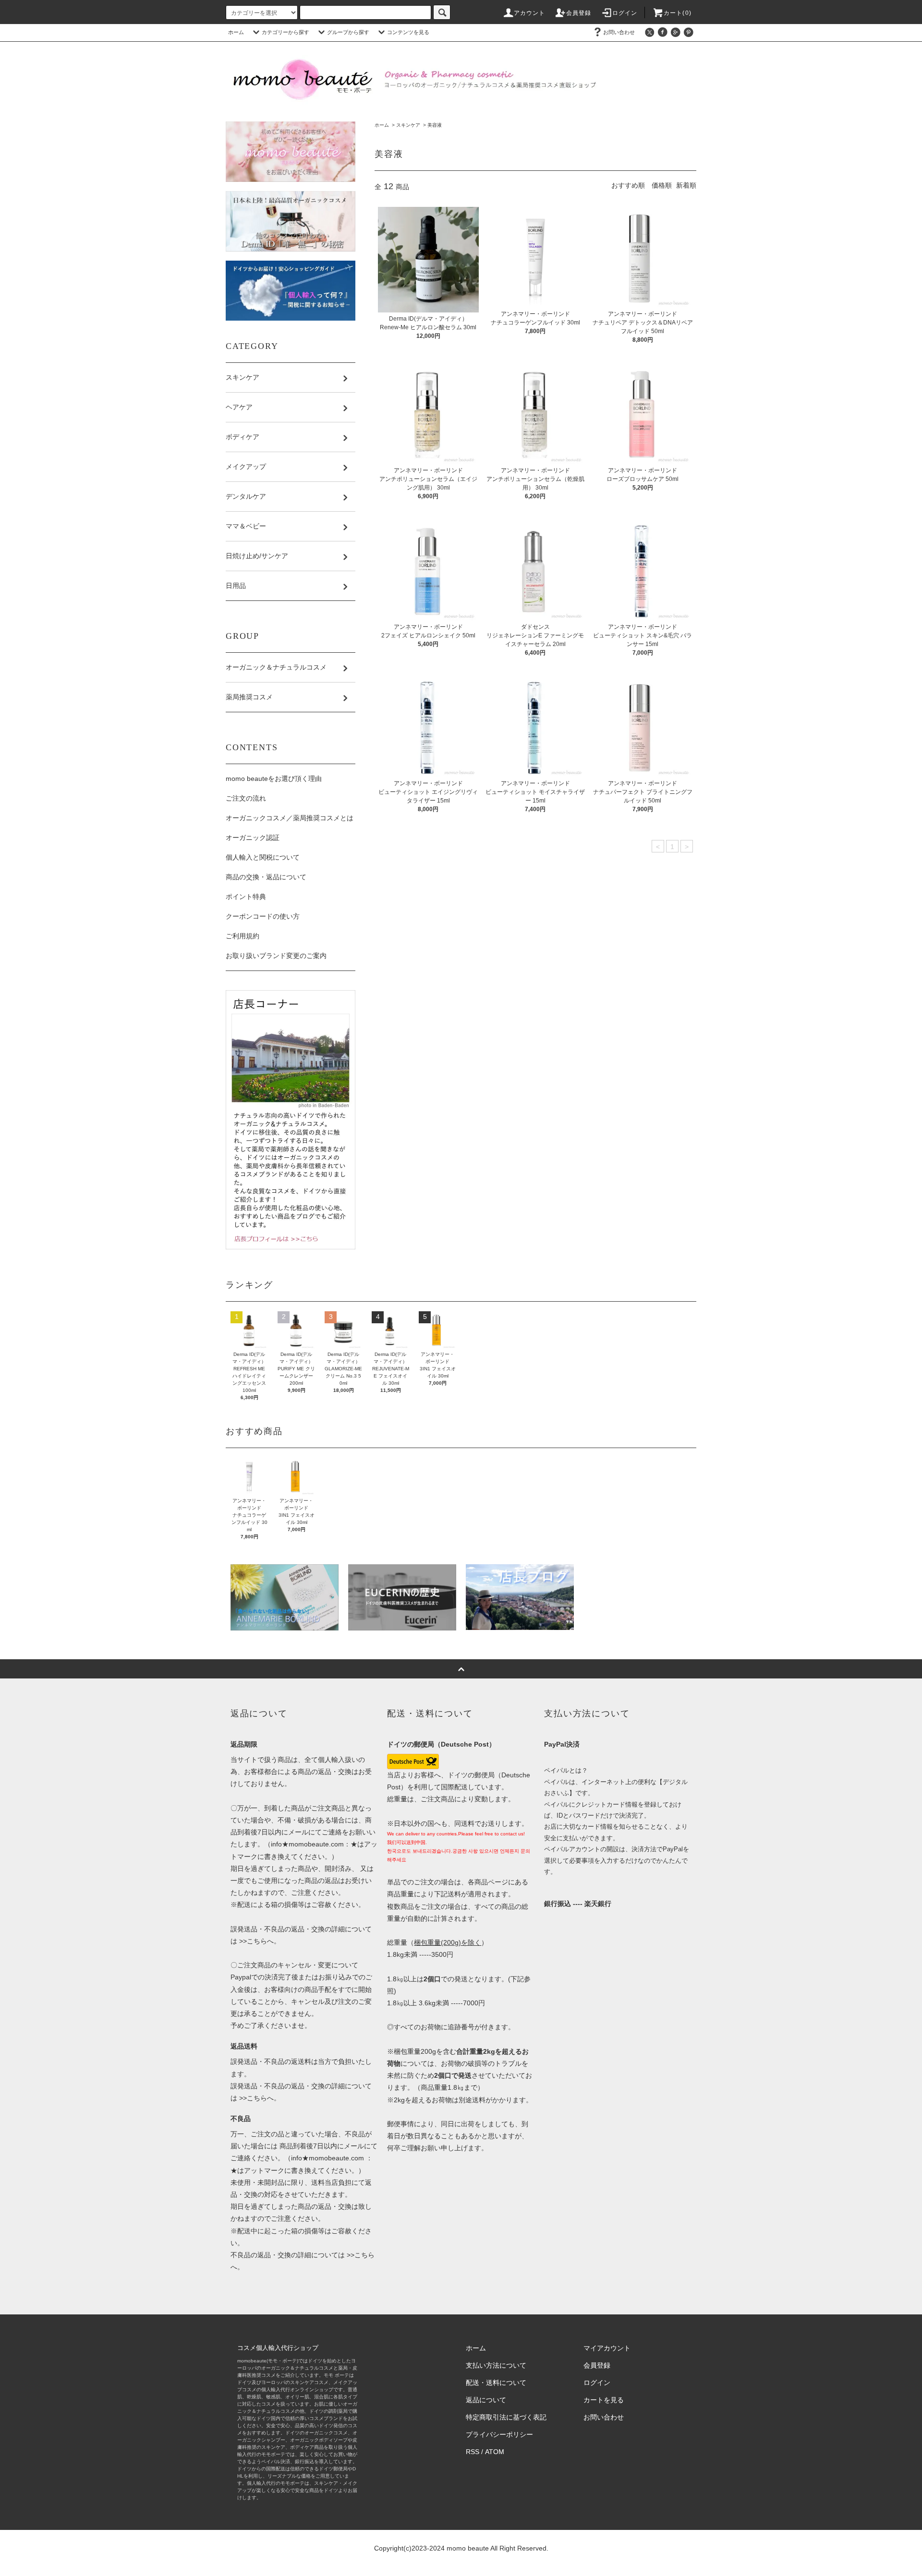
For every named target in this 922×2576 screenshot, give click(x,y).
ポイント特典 (246, 897)
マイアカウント (607, 2348)
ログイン (625, 13)
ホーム (236, 32)
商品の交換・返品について (266, 877)
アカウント (530, 13)
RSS (473, 2452)
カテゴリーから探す (285, 32)
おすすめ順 (628, 185)
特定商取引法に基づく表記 (506, 2417)
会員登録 (579, 13)
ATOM (495, 2452)
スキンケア (408, 125)
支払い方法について (496, 2365)
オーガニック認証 (253, 838)
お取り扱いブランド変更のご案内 (276, 956)
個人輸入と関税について (263, 857)
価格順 (662, 185)
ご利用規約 (243, 936)
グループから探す (348, 32)
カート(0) (678, 13)
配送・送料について (496, 2383)
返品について (486, 2400)
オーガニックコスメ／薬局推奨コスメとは (290, 818)
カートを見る (604, 2400)
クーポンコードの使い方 (263, 916)
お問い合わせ (619, 32)
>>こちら (252, 1941)
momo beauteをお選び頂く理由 (274, 779)
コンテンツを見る (408, 32)
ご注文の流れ (246, 798)
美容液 (435, 125)
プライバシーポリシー (499, 2434)
